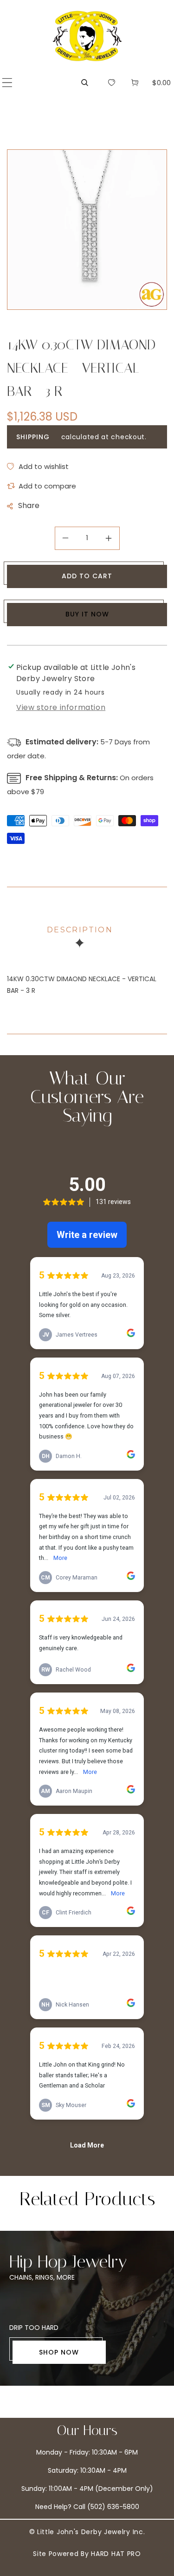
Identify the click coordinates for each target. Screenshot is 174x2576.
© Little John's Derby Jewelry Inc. (87, 2532)
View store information (61, 707)
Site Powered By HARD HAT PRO (87, 2554)
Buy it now (87, 614)
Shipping (33, 437)
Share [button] (29, 505)
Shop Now (59, 2352)
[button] (7, 83)
